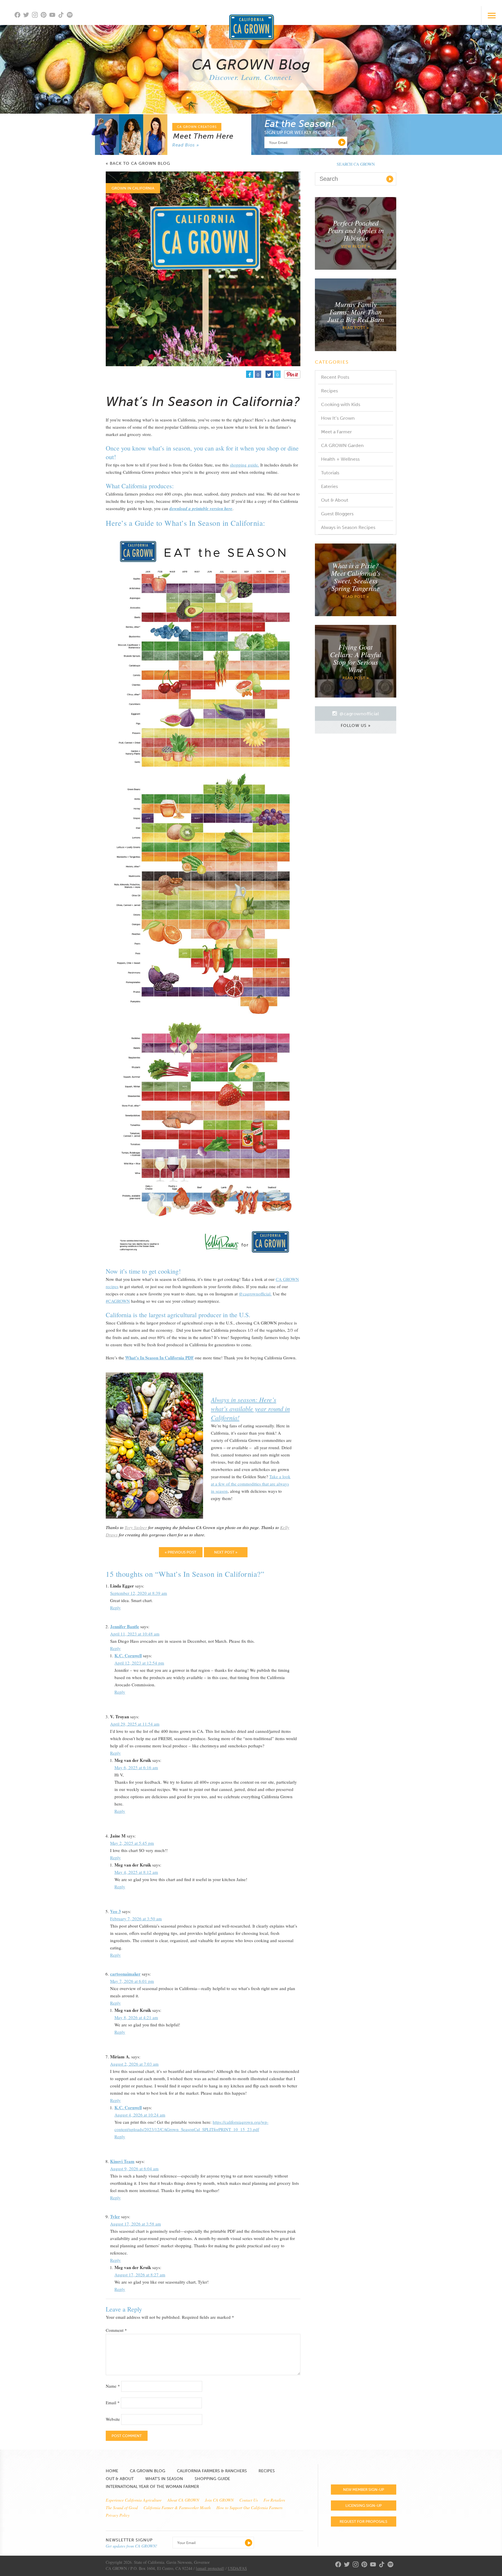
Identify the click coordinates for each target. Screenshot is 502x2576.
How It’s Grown (338, 418)
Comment (116, 2330)
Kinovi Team (122, 2161)
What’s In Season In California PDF (159, 1358)
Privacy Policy (118, 2515)
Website (113, 2419)
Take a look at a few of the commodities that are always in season (251, 1484)
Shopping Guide (212, 2479)
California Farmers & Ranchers (212, 2471)
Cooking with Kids (341, 404)
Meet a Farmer (336, 432)
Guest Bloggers (337, 514)
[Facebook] (19, 16)
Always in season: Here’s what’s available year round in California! (250, 1408)
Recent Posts (335, 377)
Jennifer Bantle (125, 1626)
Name (113, 2386)
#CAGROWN (118, 1301)
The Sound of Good (122, 2508)
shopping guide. (244, 465)
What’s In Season (164, 2479)
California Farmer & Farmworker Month (177, 2508)
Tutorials (330, 473)
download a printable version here (201, 508)
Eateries (329, 486)
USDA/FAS (237, 2568)
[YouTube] (54, 16)
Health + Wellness (340, 459)
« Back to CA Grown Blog (138, 164)
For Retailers (274, 2500)
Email (113, 2402)
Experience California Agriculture (134, 2500)
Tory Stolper (136, 1527)
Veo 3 (115, 1911)
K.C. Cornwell (128, 1656)
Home (112, 2471)
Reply (115, 1608)
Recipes (329, 391)
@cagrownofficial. (255, 1294)
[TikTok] (62, 16)
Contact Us (249, 2500)
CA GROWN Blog (148, 2471)
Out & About (335, 500)
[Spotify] (71, 18)
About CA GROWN (183, 2500)
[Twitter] (28, 16)
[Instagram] (36, 16)
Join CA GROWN (219, 2500)
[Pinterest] (45, 16)
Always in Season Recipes (348, 527)
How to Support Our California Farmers (249, 2508)
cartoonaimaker (125, 1974)
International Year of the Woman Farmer (152, 2487)
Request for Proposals (363, 2522)
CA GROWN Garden (342, 445)
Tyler (115, 2216)
